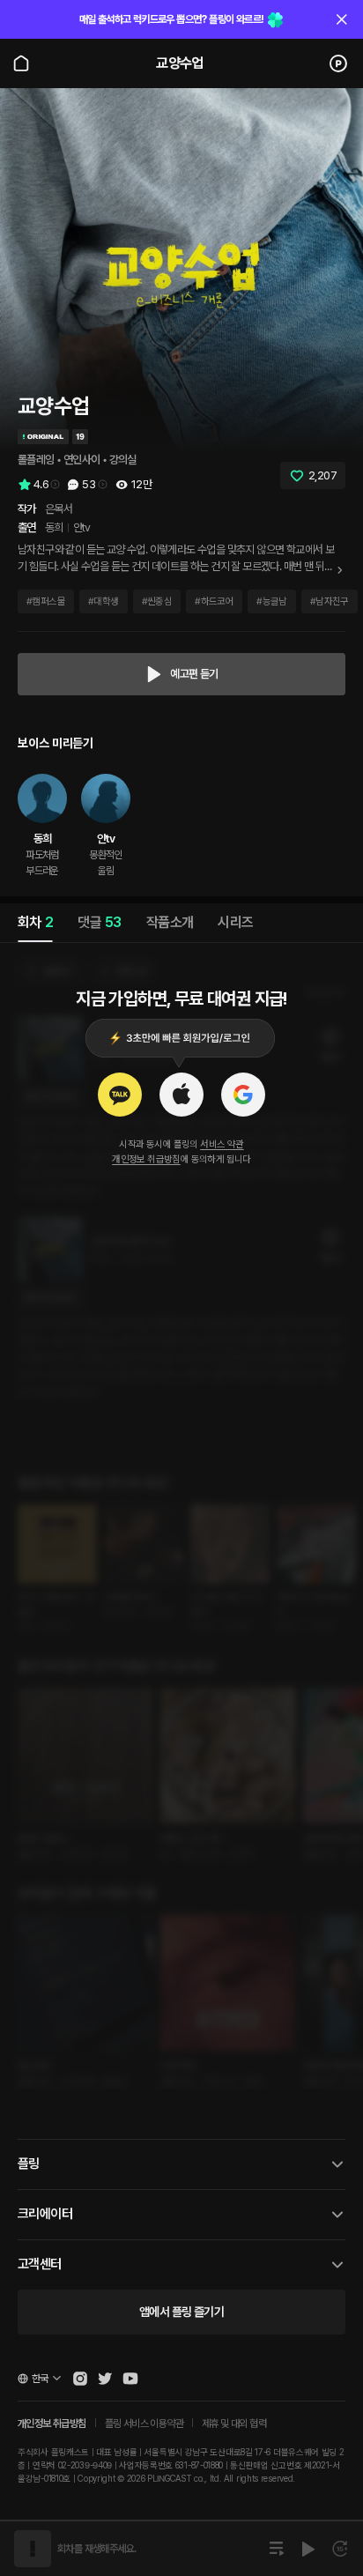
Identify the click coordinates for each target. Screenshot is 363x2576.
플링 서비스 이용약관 (144, 2424)
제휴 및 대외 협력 (234, 2424)
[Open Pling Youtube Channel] (130, 2379)
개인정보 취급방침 (146, 1159)
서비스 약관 (222, 1144)
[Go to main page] (21, 63)
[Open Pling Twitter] (105, 2379)
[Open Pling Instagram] (80, 2379)
